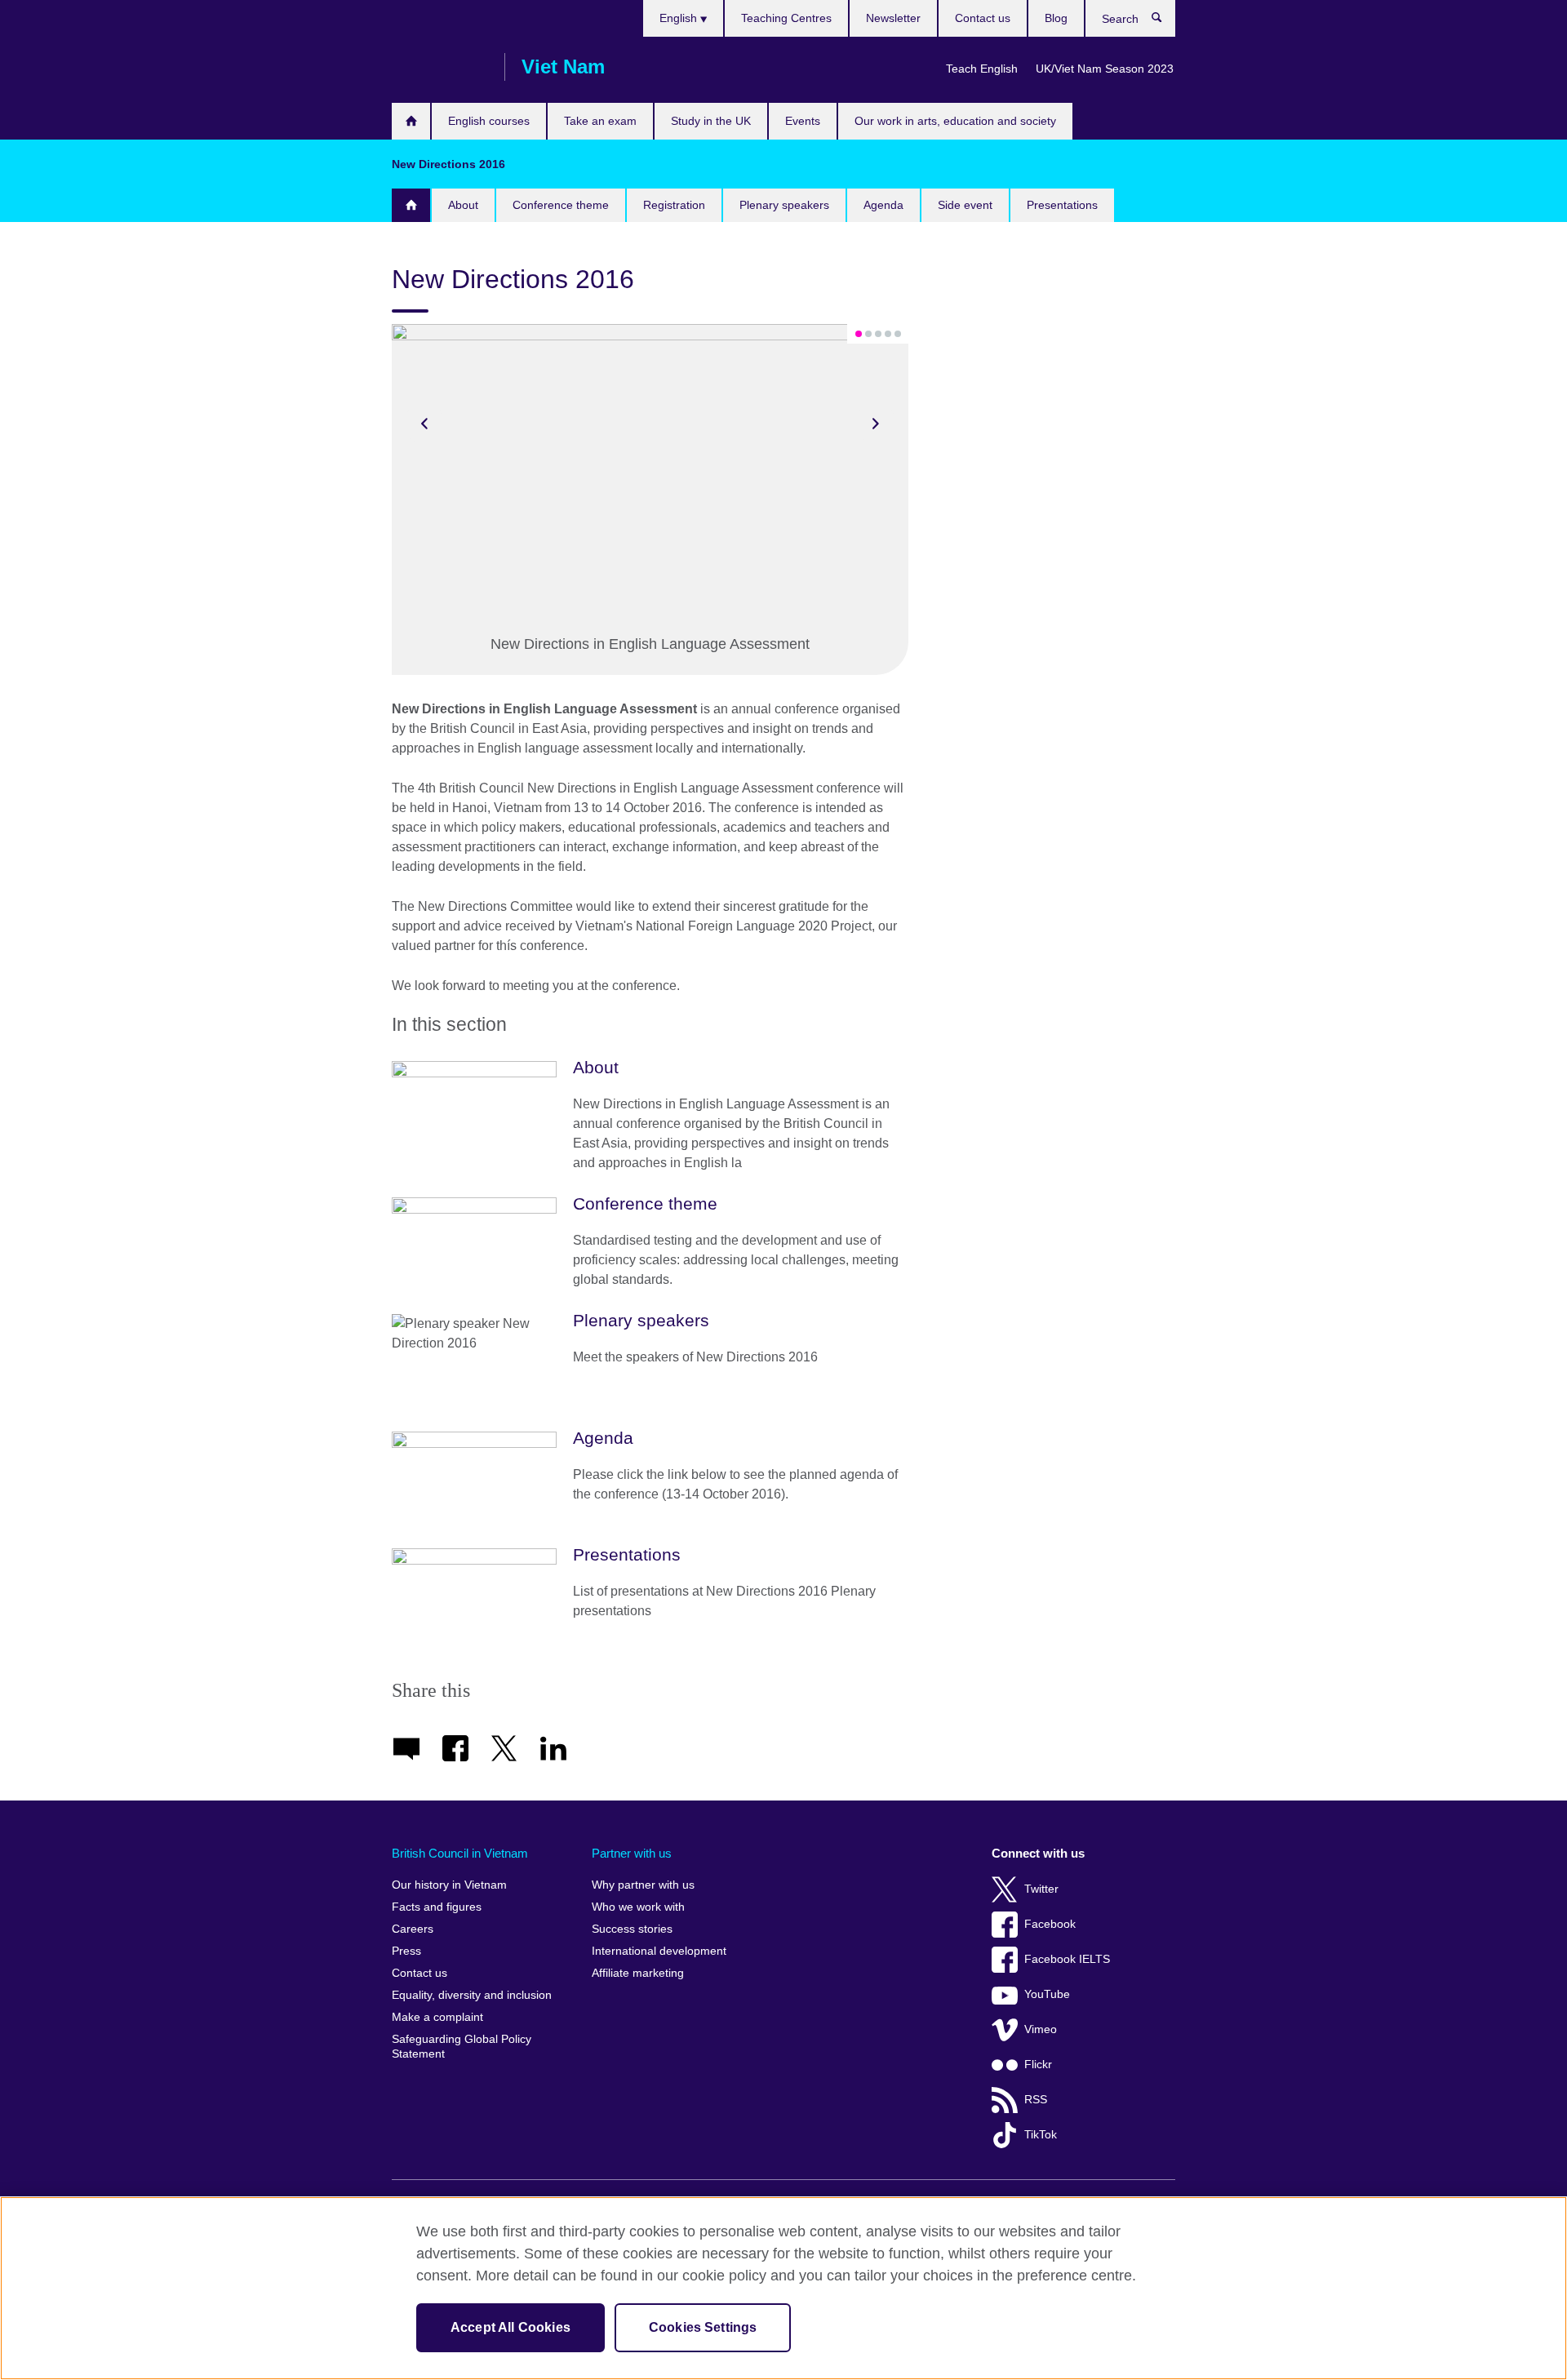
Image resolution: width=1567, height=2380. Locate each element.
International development (659, 1951)
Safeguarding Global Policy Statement (462, 2047)
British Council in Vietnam (460, 1853)
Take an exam (600, 121)
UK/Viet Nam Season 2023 (1105, 69)
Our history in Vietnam (449, 1885)
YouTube (1047, 1994)
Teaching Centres (786, 18)
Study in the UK (711, 121)
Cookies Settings (703, 2327)
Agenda (883, 205)
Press (406, 1951)
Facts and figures (437, 1907)
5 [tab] (898, 334)
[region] (783, 2288)
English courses (489, 121)
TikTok (1041, 2135)
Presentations (1062, 205)
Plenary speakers (784, 205)
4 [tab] (888, 334)
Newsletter (893, 18)
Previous (424, 424)
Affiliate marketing (638, 1973)
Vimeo (1041, 2029)
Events (803, 121)
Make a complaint (437, 2017)
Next (876, 424)
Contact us (983, 18)
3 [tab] (878, 334)
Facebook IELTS (1067, 1959)
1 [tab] (859, 334)
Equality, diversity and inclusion (472, 1995)
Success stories (632, 1929)
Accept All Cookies (510, 2327)
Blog (1056, 18)
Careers (413, 1929)
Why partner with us (643, 1885)
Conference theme (561, 205)
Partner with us (632, 1853)
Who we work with (638, 1907)
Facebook (1050, 1924)
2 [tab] (868, 334)
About (463, 205)
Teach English (982, 69)
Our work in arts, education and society (955, 121)
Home (411, 121)
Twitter (1041, 1889)
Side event (965, 205)
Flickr (1038, 2065)
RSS (1036, 2100)
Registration (674, 205)
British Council (440, 67)
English (680, 18)
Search (1165, 21)
